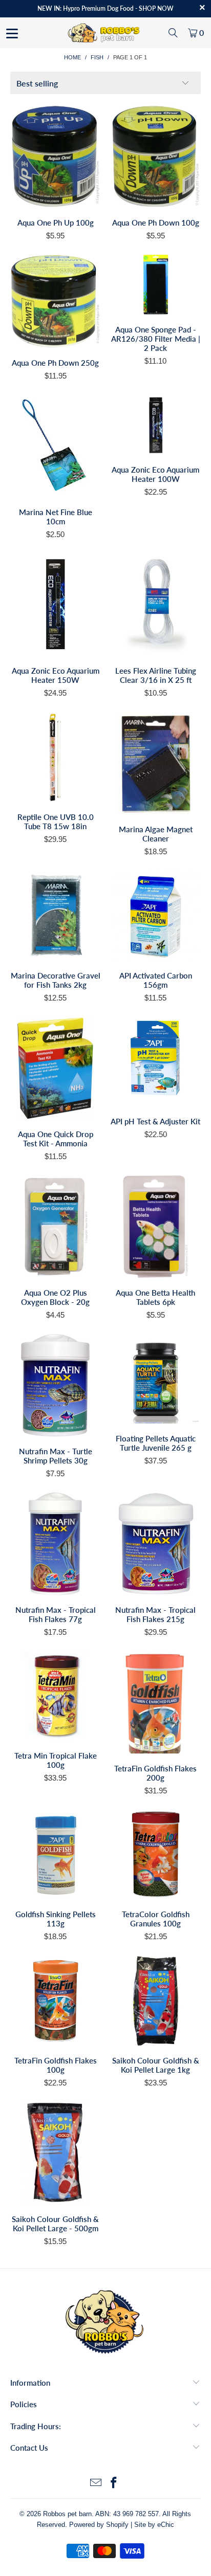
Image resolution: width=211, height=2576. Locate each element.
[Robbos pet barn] (105, 33)
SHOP (147, 8)
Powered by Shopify (99, 2525)
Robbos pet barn (67, 2514)
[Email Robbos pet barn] (96, 2484)
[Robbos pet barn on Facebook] (114, 2484)
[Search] (173, 33)
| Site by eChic (152, 2525)
